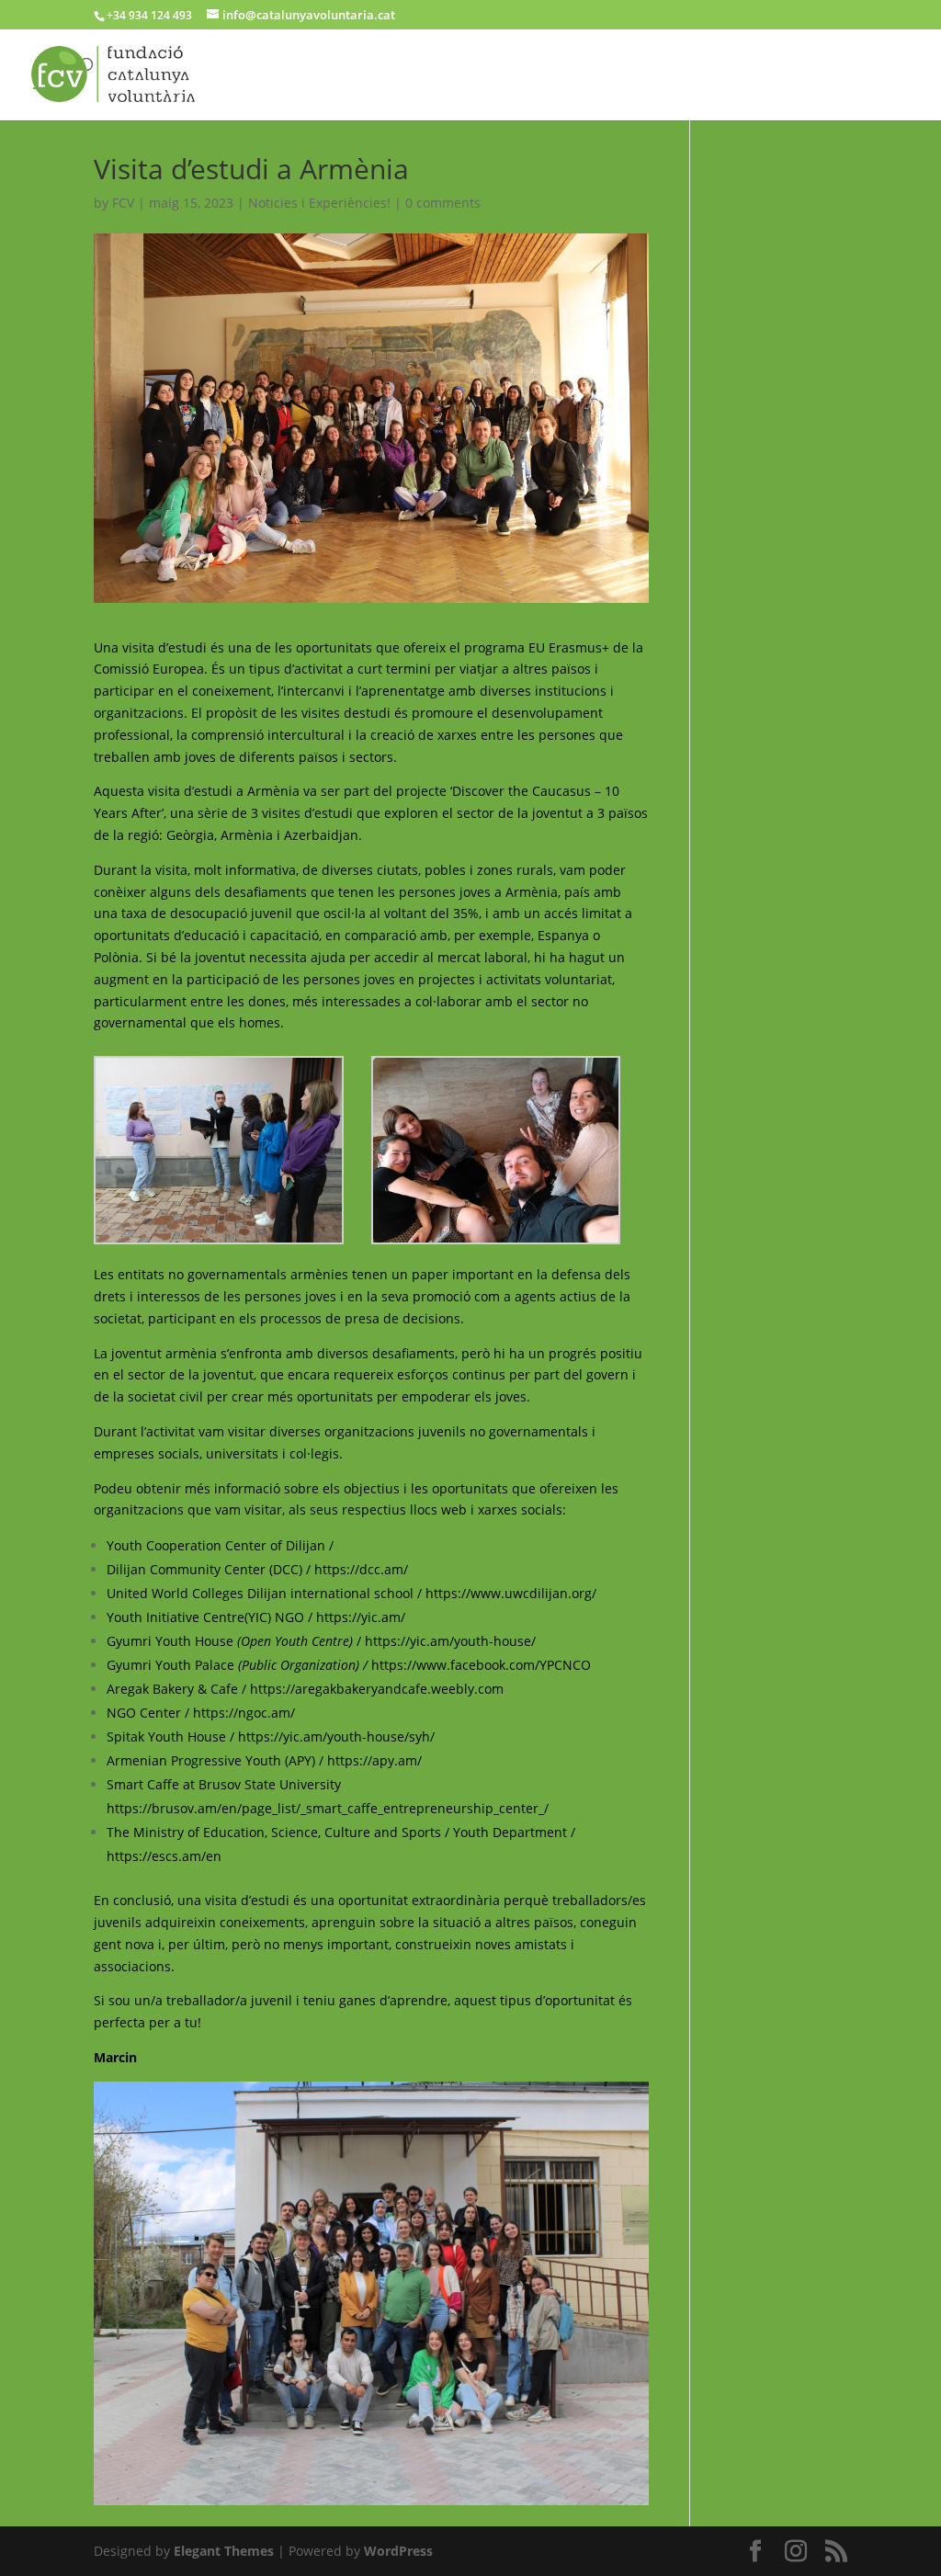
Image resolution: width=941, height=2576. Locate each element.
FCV (123, 203)
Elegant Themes (224, 2551)
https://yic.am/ (361, 1617)
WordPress (398, 2551)
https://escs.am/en (166, 1856)
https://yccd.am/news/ (406, 1545)
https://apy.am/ (374, 1760)
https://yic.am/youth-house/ (450, 1641)
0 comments (443, 203)
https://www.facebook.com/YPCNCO (481, 1665)
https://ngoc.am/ (244, 1713)
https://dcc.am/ (361, 1569)
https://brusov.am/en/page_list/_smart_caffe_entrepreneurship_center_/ (328, 1808)
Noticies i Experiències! (319, 203)
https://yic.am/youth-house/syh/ (336, 1736)
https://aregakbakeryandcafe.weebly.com (377, 1689)
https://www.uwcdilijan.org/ (511, 1593)
